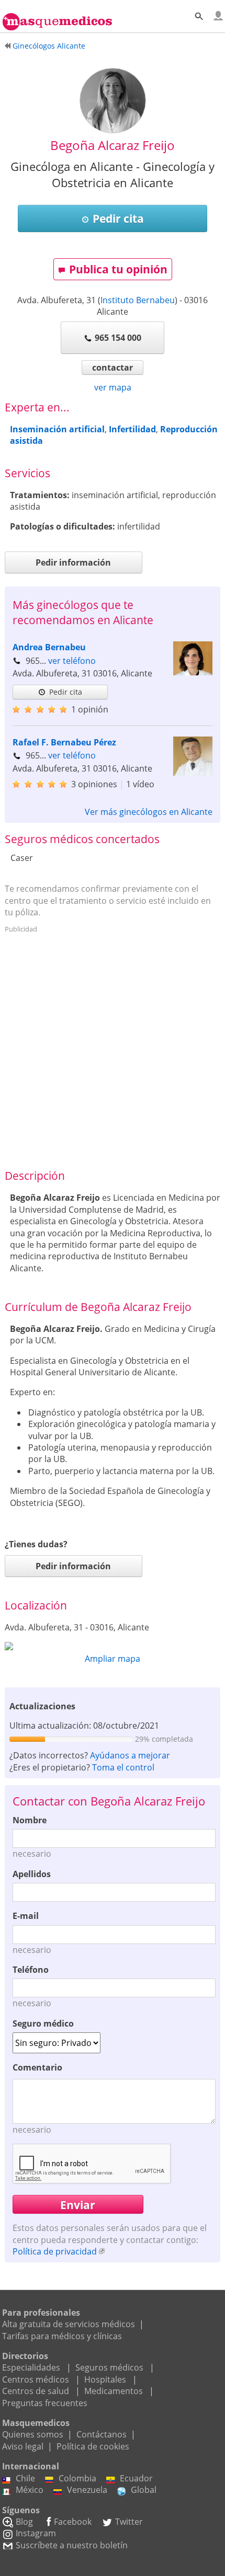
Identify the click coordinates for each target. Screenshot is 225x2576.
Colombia (77, 2478)
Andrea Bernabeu (49, 647)
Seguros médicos (109, 2367)
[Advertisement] (113, 1050)
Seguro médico (43, 2023)
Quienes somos (33, 2434)
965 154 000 (118, 338)
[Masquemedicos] (57, 17)
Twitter (129, 2522)
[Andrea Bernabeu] (193, 672)
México (30, 2490)
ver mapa (113, 387)
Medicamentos (114, 2391)
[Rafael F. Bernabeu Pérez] (193, 773)
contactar (113, 367)
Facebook (73, 2522)
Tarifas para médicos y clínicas (62, 2336)
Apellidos (32, 1874)
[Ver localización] (113, 1646)
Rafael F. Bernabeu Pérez (64, 742)
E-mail (26, 1916)
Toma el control (123, 1767)
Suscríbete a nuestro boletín (72, 2545)
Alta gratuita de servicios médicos (69, 2324)
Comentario (37, 2067)
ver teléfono (72, 661)
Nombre (30, 1820)
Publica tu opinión (118, 269)
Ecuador (136, 2478)
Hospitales (105, 2379)
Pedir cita (118, 218)
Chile (25, 2478)
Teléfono (31, 1970)
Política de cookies (93, 2446)
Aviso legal (23, 2446)
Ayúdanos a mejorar (130, 1755)
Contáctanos (102, 2434)
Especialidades (31, 2367)
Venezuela (87, 2490)
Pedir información (73, 562)
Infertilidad (132, 429)
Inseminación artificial (57, 429)
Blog (24, 2522)
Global (144, 2490)
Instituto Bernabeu (138, 300)
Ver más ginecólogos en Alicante (149, 812)
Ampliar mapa (113, 1659)
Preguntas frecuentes (45, 2403)
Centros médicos (36, 2379)
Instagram (36, 2533)
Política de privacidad (55, 2251)
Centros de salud (36, 2391)
